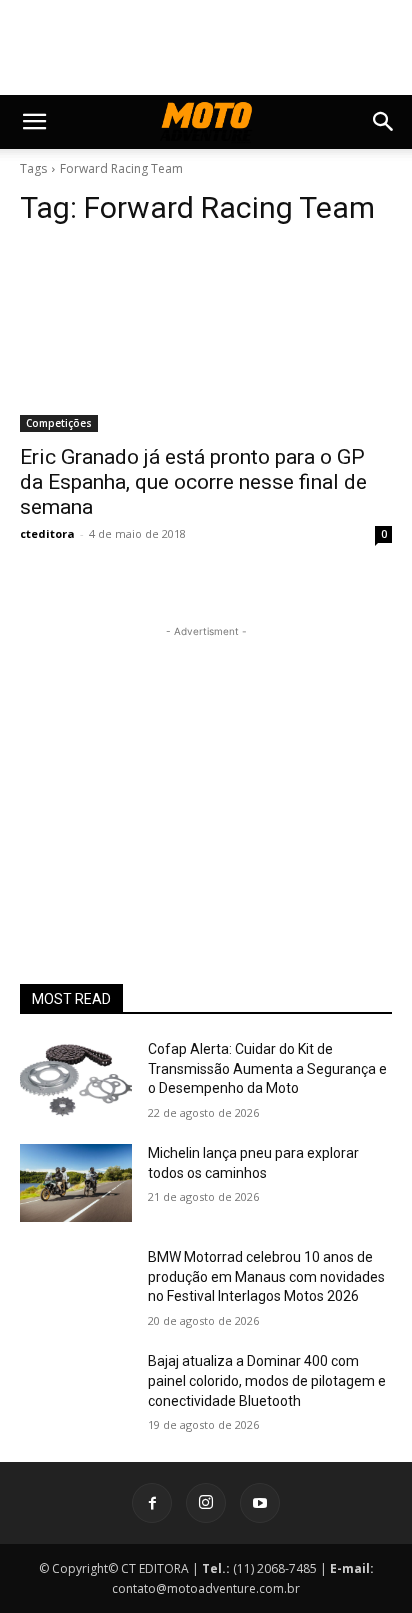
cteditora (47, 533)
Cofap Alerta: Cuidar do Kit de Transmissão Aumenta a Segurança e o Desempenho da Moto (267, 1068)
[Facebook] (152, 1503)
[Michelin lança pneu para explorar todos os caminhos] (76, 1183)
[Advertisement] (206, 767)
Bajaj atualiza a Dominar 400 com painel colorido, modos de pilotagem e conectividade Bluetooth (267, 1380)
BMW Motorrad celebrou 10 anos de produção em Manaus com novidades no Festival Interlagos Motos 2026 (266, 1276)
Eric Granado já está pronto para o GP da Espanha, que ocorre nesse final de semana (193, 482)
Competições (59, 423)
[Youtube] (260, 1503)
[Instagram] (206, 1503)
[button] (34, 122)
